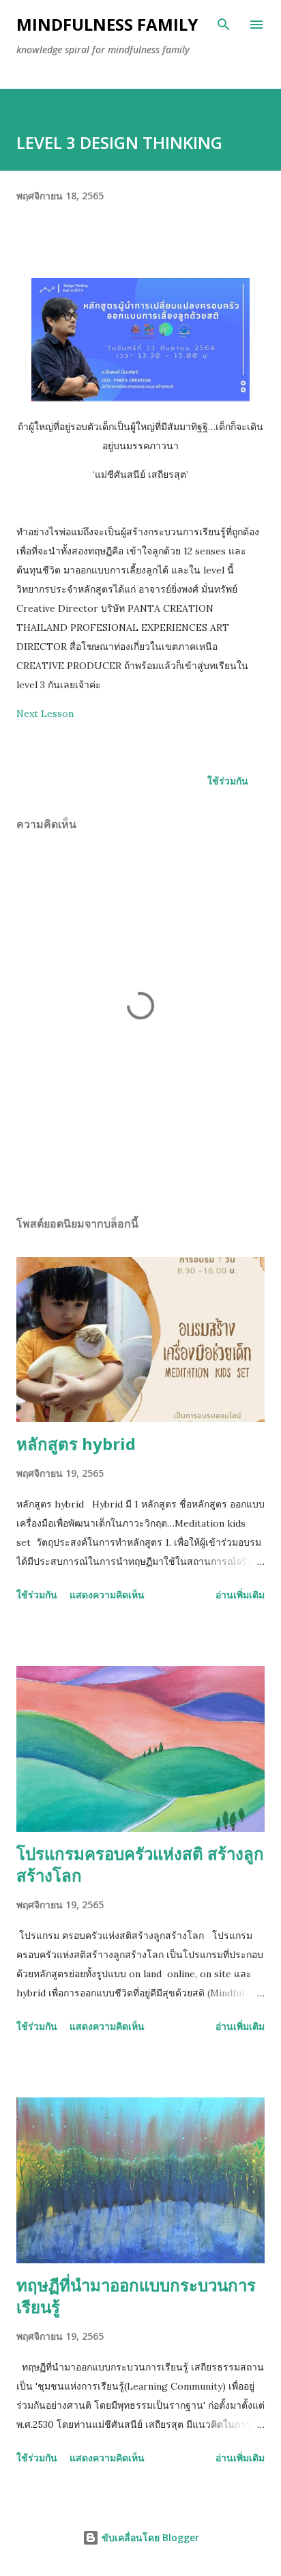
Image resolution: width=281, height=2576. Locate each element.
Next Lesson (45, 713)
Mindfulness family (107, 24)
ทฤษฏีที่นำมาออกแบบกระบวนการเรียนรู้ (136, 2296)
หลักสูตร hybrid (76, 1444)
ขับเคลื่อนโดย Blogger (149, 2537)
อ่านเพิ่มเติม (240, 1595)
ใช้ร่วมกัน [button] (228, 781)
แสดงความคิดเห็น (107, 1595)
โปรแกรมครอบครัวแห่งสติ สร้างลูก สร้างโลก (140, 1864)
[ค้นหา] (224, 25)
